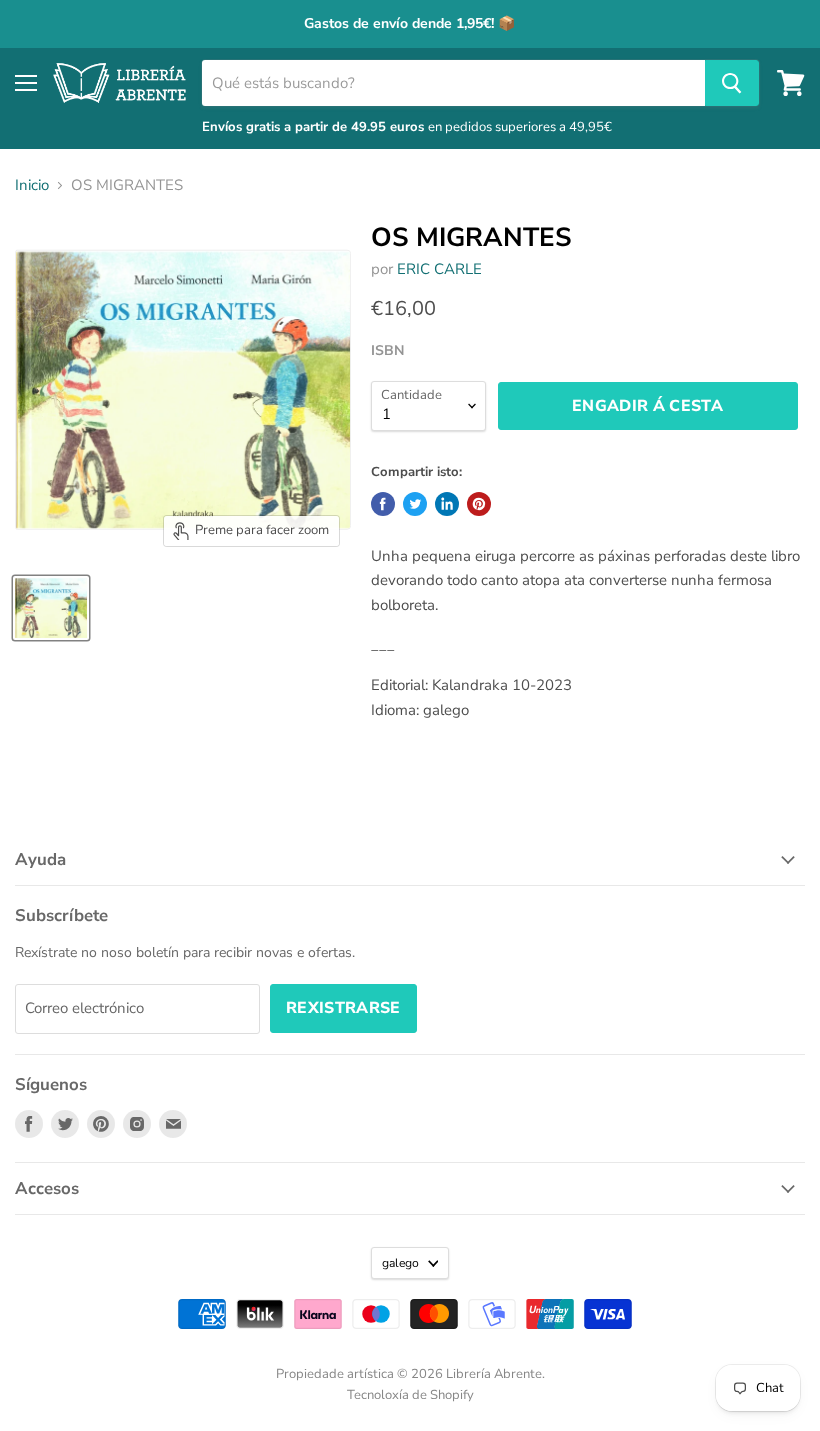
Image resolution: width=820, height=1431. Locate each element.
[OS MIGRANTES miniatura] (51, 608)
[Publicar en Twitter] (415, 504)
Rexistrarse (343, 1008)
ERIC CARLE (439, 269)
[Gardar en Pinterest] (479, 504)
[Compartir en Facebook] (383, 504)
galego (400, 1263)
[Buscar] (732, 83)
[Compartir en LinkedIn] (447, 504)
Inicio (32, 185)
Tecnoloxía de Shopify (410, 1395)
